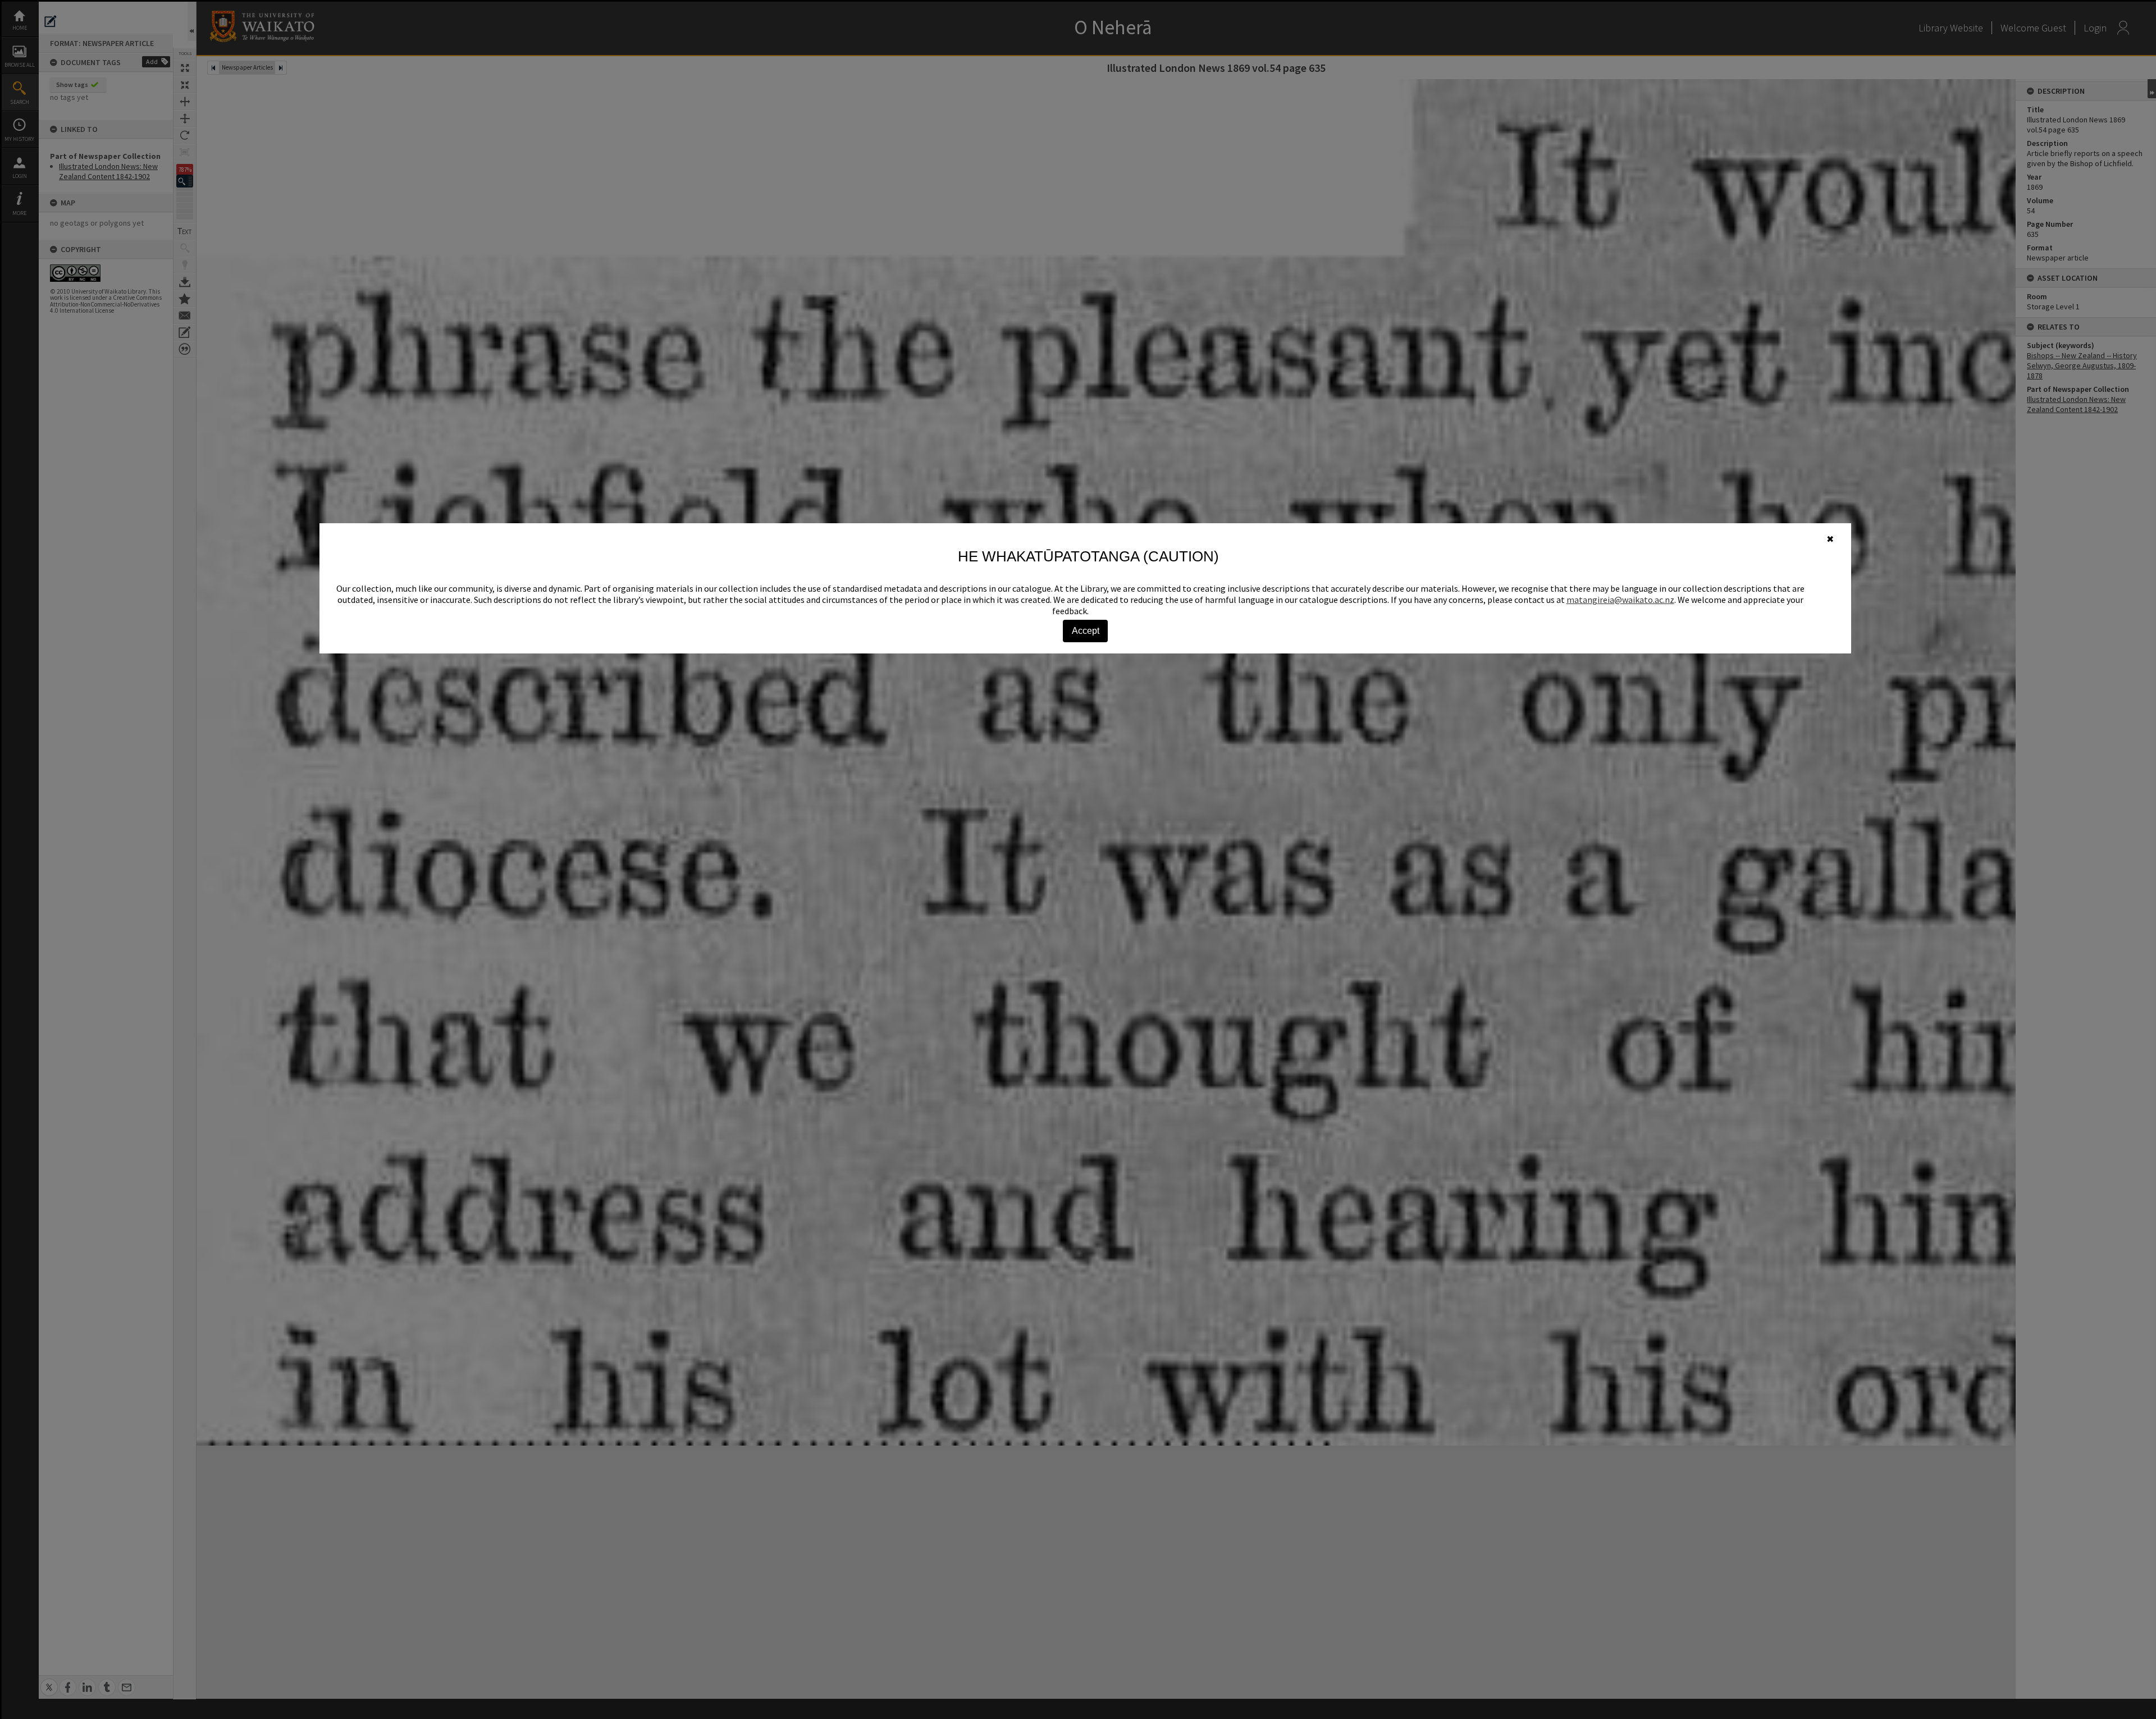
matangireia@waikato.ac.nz (1620, 600)
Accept (1086, 631)
